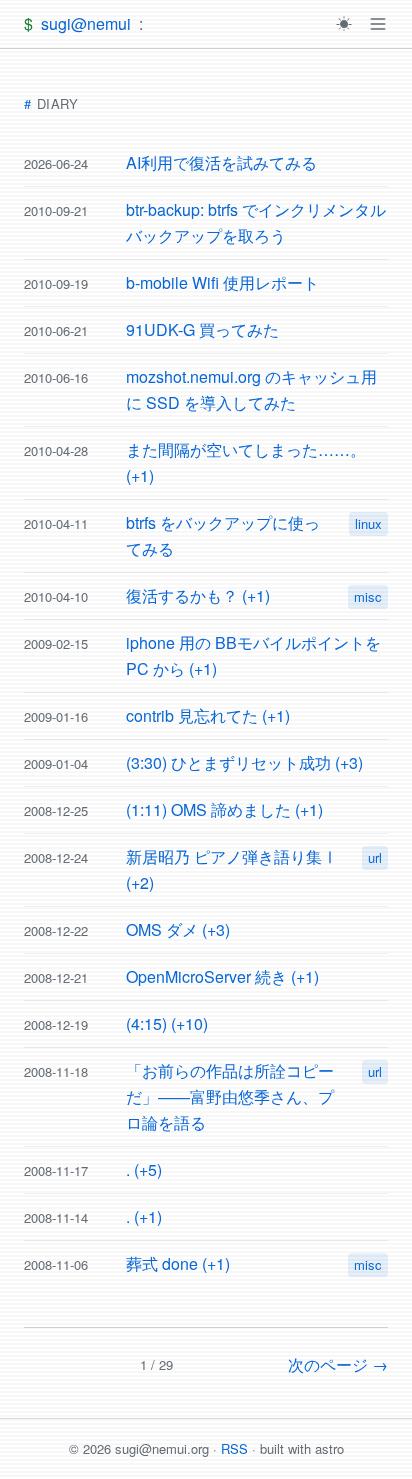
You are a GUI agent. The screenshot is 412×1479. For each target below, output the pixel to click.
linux (368, 523)
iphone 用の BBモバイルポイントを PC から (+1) (253, 655)
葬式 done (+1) (178, 1263)
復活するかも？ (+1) (198, 595)
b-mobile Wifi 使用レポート (222, 282)
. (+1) (144, 1216)
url (375, 857)
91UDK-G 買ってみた (202, 329)
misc (368, 596)
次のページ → (338, 1364)
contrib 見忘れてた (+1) (208, 715)
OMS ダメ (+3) (178, 929)
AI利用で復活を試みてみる (221, 162)
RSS (234, 1448)
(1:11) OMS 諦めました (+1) (224, 809)
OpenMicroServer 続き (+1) (222, 976)
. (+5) (144, 1169)
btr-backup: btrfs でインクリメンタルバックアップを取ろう (256, 222)
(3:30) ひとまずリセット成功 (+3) (244, 762)
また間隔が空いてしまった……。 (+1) (246, 462)
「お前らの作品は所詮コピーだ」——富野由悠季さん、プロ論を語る (230, 1096)
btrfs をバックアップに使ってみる (223, 535)
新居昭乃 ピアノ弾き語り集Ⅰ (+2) (232, 869)
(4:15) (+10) (167, 1023)
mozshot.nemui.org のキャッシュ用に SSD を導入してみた (251, 389)
